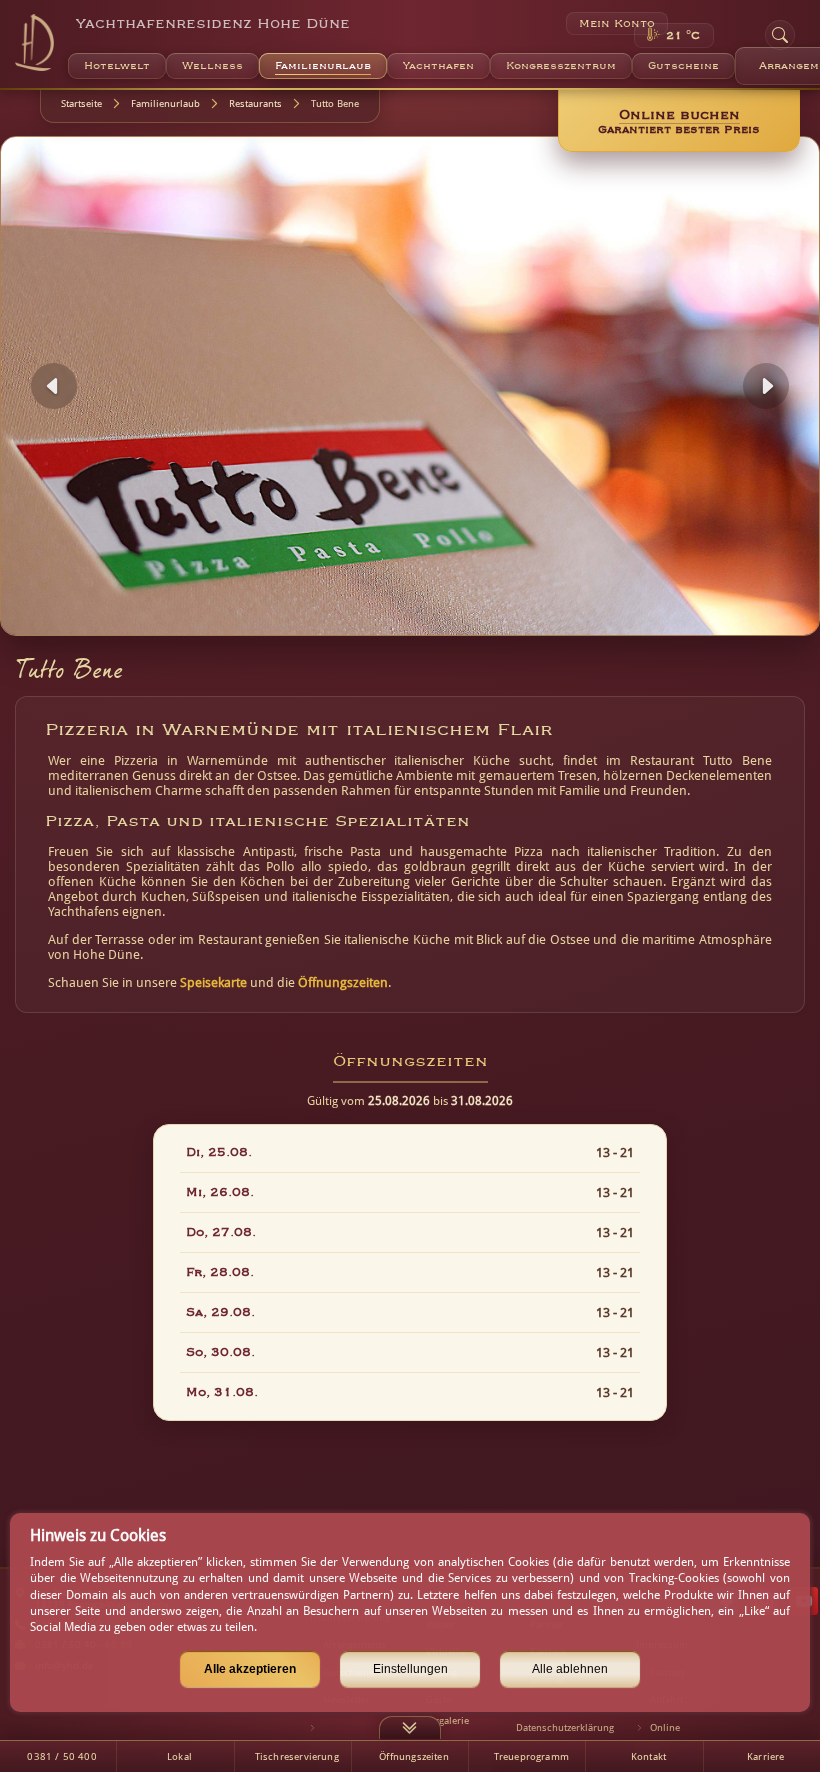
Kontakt (648, 1756)
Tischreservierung (297, 1756)
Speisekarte (213, 982)
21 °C (683, 35)
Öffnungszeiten (343, 982)
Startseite (81, 103)
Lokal (179, 1756)
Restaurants (255, 103)
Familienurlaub (165, 103)
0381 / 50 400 (61, 1756)
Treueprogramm (531, 1756)
